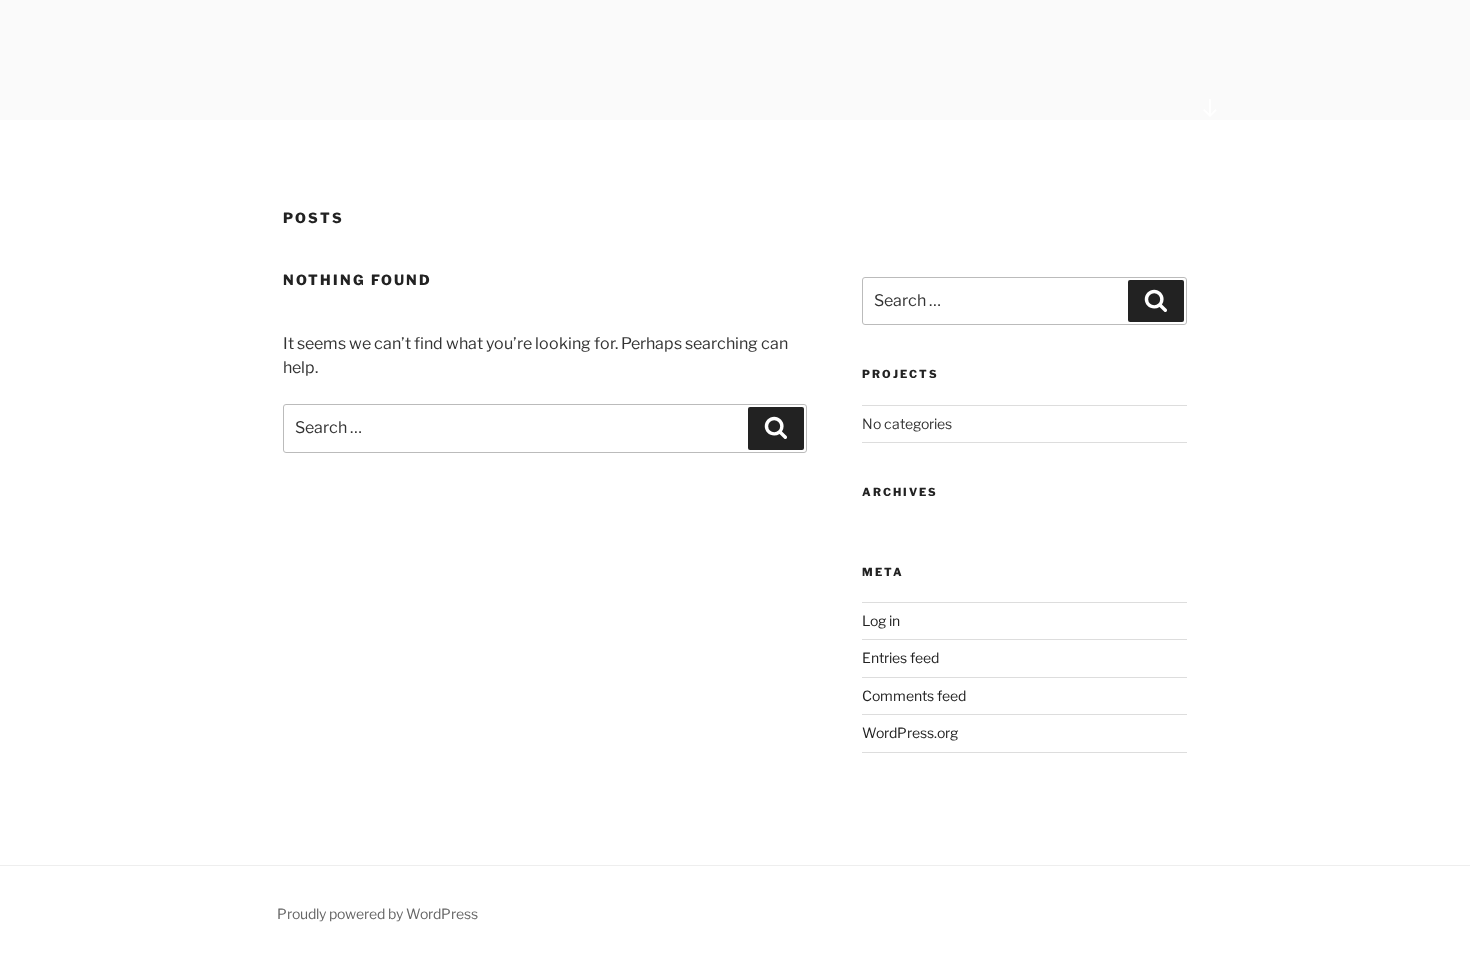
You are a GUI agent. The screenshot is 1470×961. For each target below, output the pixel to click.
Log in (881, 620)
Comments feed (914, 695)
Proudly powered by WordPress (377, 913)
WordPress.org (910, 732)
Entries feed (900, 657)
